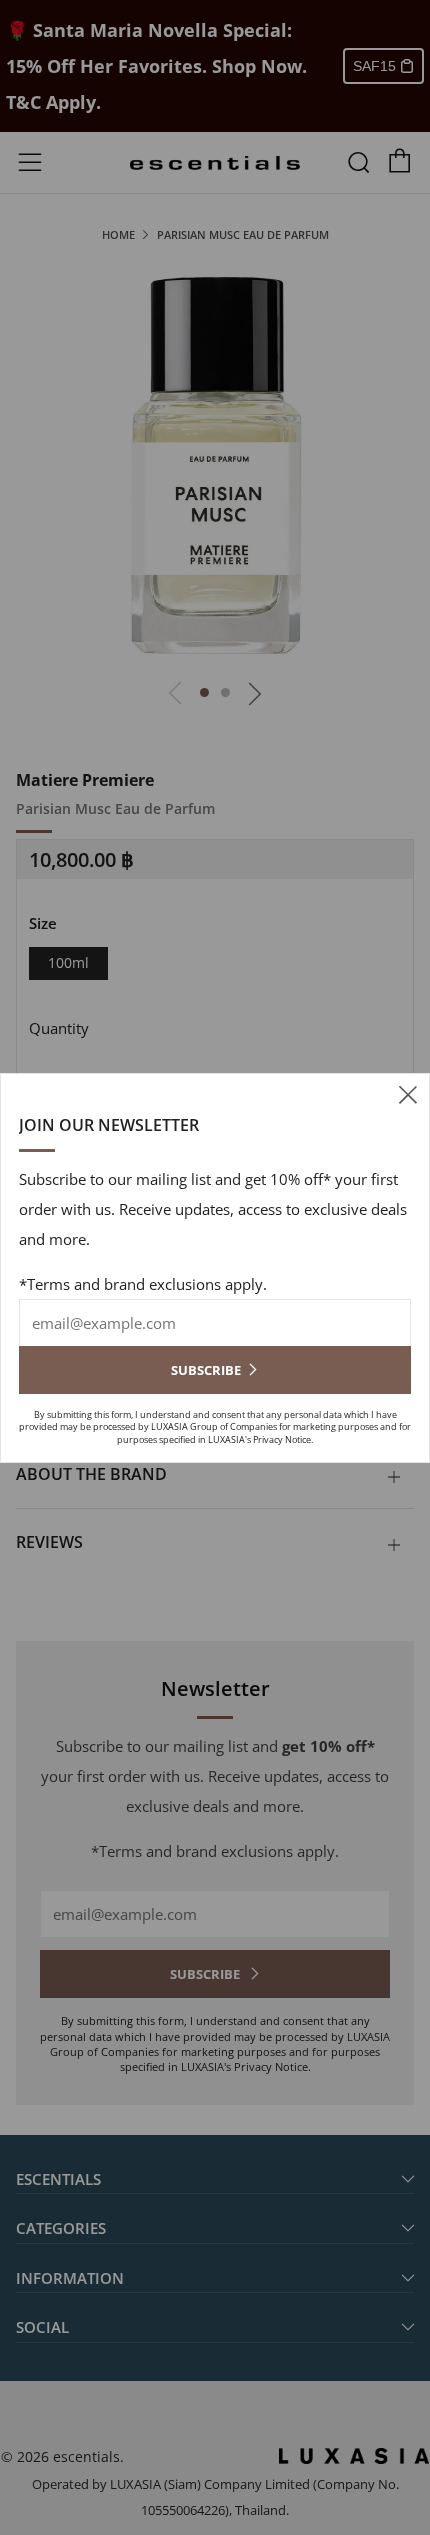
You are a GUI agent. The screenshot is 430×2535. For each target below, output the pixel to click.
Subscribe (206, 1370)
